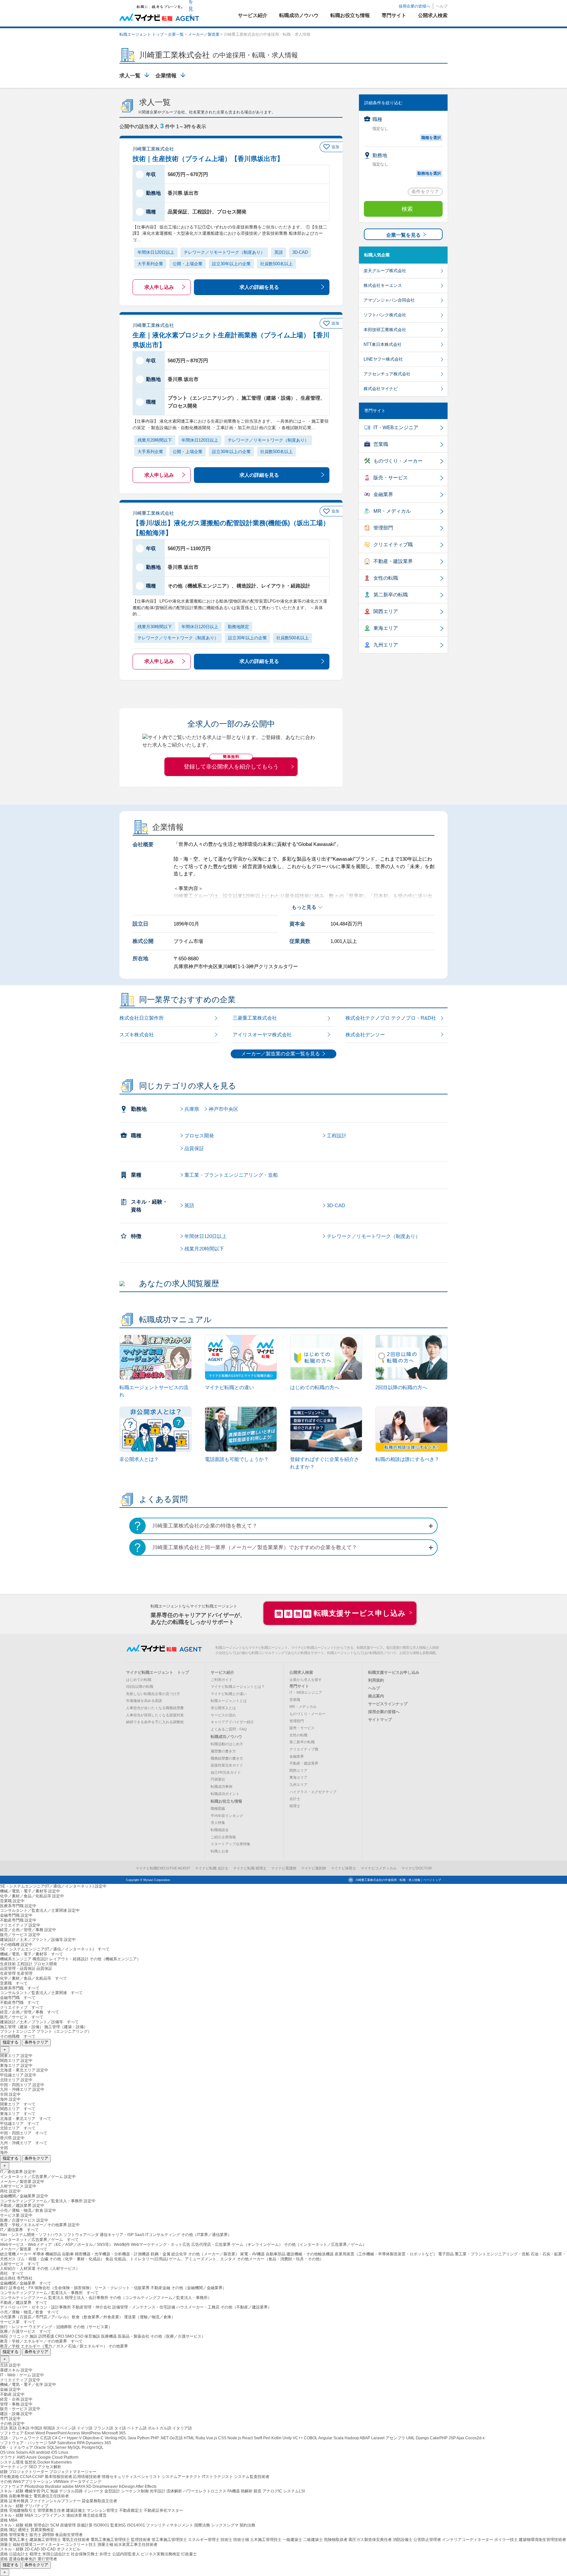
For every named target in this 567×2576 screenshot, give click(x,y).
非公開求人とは (223, 1708)
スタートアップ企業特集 (231, 1844)
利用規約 (376, 1680)
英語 (189, 1205)
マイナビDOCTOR (417, 1868)
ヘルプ (442, 6)
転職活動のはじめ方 (227, 1744)
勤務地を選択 (429, 173)
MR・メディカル (392, 511)
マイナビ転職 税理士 (250, 1868)
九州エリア (386, 645)
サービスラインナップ (388, 1704)
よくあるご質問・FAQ (229, 1729)
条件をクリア (425, 191)
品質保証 (194, 1148)
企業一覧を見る (403, 235)
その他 (6, 2482)
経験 (4, 2472)
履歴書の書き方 (223, 1751)
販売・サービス (391, 478)
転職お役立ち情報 (226, 1801)
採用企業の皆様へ (414, 6)
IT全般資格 (10, 2477)
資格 (4, 2496)
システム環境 (12, 2462)
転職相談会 (220, 1830)
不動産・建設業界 (393, 561)
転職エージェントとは (229, 1701)
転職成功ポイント (225, 1794)
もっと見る (304, 907)
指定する (10, 2042)
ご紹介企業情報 (223, 1837)
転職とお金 (220, 1851)
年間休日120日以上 (206, 1236)
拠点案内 (376, 1696)
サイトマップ (380, 1720)
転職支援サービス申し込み (341, 1613)
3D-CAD (336, 1205)
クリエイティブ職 (393, 544)
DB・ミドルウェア (17, 2447)
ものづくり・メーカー (398, 461)
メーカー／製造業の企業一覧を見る (281, 1054)
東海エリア (386, 628)
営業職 (381, 444)
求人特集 (218, 1823)
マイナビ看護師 (284, 1868)
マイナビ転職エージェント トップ (157, 1672)
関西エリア (386, 611)
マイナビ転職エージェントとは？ (238, 1687)
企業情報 (166, 76)
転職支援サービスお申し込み (394, 1672)
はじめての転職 (139, 1680)
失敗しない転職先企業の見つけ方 (153, 1694)
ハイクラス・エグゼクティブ (313, 1792)
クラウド (8, 2457)
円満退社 (218, 1779)
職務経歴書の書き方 (227, 1758)
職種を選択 (431, 138)
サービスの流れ (223, 1715)
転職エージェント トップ (142, 34)
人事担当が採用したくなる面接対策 (155, 1715)
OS (3, 2452)
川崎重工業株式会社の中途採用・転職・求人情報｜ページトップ (398, 1880)
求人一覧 (130, 76)
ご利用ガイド (221, 1680)
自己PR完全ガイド (226, 1772)
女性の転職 (386, 578)
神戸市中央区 (223, 1109)
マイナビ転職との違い (229, 1694)
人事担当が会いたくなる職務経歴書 (155, 1708)
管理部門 (383, 528)
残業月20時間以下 (204, 1249)
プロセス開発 (199, 1136)
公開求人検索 (301, 1672)
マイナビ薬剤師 (314, 1868)
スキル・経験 (12, 2491)
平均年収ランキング (227, 1816)
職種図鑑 (218, 1808)
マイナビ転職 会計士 (212, 1868)
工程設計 (337, 1136)
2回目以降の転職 (140, 1687)
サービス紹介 (222, 1672)
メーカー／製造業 (204, 34)
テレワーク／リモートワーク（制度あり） (374, 1236)
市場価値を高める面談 (144, 1701)
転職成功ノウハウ (226, 1737)
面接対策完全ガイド (227, 1765)
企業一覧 (176, 34)
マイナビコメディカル (379, 1868)
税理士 (295, 1806)
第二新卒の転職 (391, 595)
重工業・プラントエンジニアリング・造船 (231, 1175)
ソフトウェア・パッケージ (24, 2443)
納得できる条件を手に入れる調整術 (155, 1722)
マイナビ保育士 (343, 1868)
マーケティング (14, 2467)
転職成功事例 (221, 1787)
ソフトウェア (12, 2433)
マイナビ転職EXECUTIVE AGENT (163, 1868)
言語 (4, 2428)
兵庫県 (192, 1109)
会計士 (295, 1799)
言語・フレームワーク (20, 2438)
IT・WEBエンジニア (396, 427)
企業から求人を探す (306, 1680)
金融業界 (383, 494)
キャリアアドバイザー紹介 (232, 1722)
